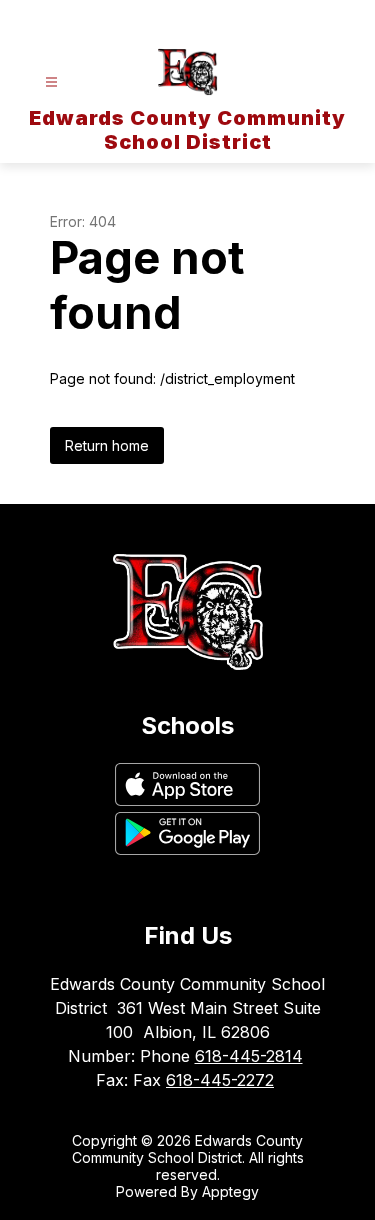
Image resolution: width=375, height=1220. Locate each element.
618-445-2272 (220, 1080)
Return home (107, 445)
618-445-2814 (249, 1056)
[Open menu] (51, 82)
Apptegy (230, 1191)
